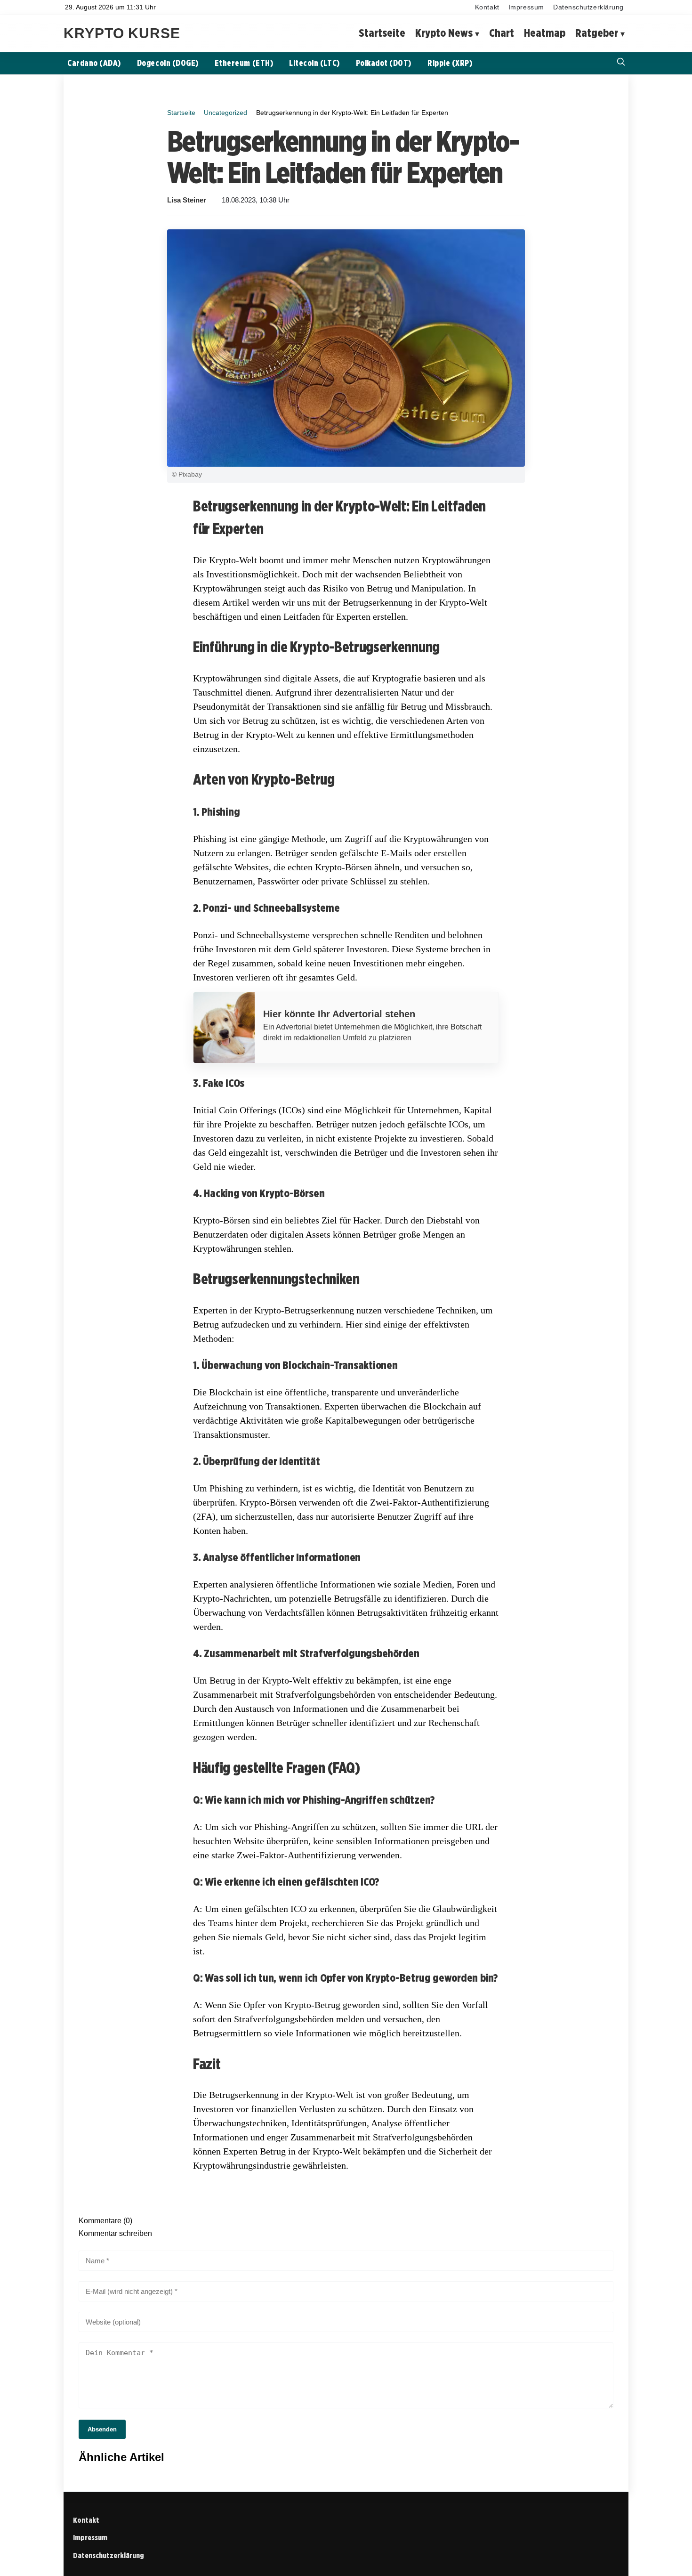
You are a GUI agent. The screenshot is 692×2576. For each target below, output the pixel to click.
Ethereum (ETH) (244, 63)
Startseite (382, 33)
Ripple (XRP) (450, 63)
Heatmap (545, 33)
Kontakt (487, 7)
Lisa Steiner (187, 200)
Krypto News (444, 33)
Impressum (526, 7)
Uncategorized (225, 113)
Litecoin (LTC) (314, 63)
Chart (502, 33)
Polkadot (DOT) (384, 63)
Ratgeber (597, 33)
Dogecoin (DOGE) (168, 63)
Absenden (102, 2429)
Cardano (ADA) (94, 63)
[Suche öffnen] (621, 63)
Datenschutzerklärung (588, 7)
